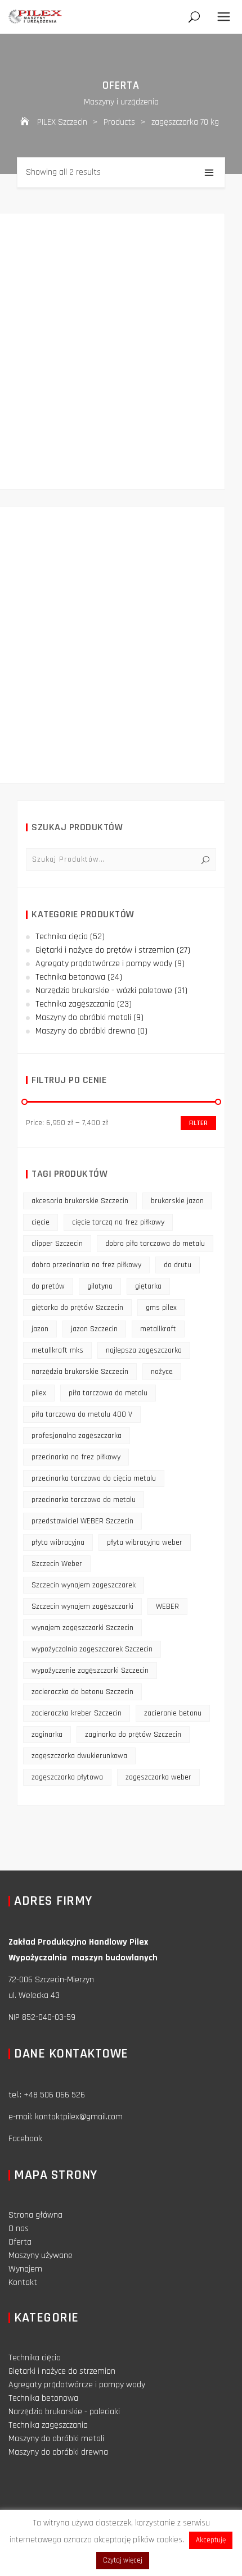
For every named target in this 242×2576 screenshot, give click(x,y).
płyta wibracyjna (58, 1542)
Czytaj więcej (123, 2560)
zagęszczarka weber (158, 1777)
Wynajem (25, 2269)
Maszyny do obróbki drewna (85, 1031)
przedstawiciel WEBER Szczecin (82, 1521)
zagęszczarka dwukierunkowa (79, 1756)
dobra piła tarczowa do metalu (155, 1244)
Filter (198, 1123)
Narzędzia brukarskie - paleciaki (64, 2412)
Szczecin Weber (57, 1564)
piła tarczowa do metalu (108, 1393)
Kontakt (23, 2283)
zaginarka (47, 1735)
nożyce (162, 1372)
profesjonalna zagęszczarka (77, 1436)
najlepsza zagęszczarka (144, 1350)
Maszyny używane (41, 2256)
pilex (39, 1393)
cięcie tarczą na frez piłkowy (118, 1222)
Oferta (20, 2242)
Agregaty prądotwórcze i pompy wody (104, 964)
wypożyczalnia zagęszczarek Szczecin (92, 1649)
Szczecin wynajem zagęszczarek (84, 1585)
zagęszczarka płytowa (67, 1777)
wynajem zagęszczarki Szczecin (82, 1628)
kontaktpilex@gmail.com (79, 2117)
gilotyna (100, 1286)
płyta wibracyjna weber (145, 1542)
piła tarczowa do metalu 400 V (82, 1414)
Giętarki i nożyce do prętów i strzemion (105, 950)
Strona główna (35, 2215)
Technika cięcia (62, 937)
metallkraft (158, 1329)
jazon (40, 1329)
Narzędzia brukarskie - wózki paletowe (104, 991)
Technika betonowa (70, 977)
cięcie (41, 1222)
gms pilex (161, 1308)
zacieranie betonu (173, 1713)
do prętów (48, 1286)
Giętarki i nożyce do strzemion (62, 2371)
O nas (19, 2229)
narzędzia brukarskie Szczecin (80, 1372)
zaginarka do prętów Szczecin (133, 1735)
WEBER (167, 1606)
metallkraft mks (57, 1350)
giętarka (148, 1286)
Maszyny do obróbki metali (83, 1018)
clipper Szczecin (57, 1244)
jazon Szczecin (94, 1329)
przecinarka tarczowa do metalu (84, 1500)
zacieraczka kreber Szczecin (77, 1713)
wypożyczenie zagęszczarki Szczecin (90, 1671)
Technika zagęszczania (75, 1004)
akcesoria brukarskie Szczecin (80, 1201)
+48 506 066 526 (54, 2095)
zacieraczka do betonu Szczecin (82, 1692)
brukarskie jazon (177, 1201)
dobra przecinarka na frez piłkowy (86, 1265)
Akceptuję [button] (211, 2540)
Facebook (25, 2139)
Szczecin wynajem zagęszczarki (82, 1606)
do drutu (178, 1265)
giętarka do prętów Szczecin (77, 1308)
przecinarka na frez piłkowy (76, 1457)
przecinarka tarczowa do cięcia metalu (94, 1478)
